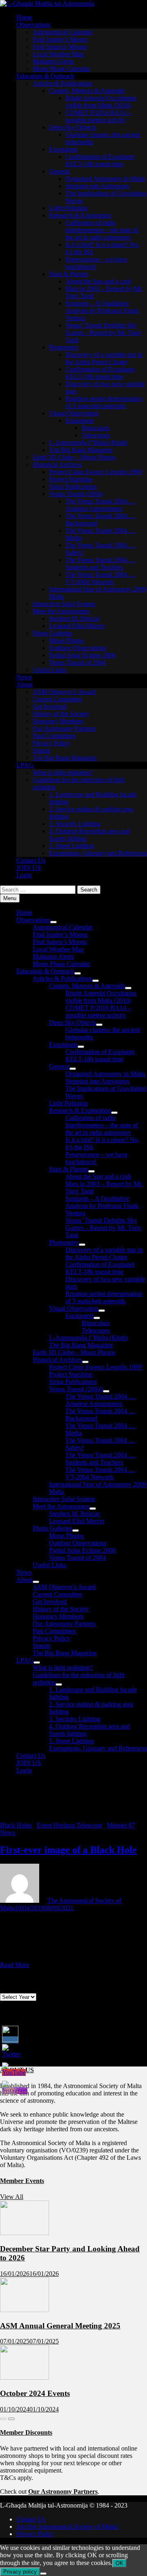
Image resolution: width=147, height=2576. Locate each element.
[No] (43, 2574)
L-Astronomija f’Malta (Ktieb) (88, 443)
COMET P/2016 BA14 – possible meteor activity (98, 116)
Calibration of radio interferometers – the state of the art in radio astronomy (102, 230)
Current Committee (57, 699)
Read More (14, 1965)
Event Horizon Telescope (69, 1825)
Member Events (22, 2181)
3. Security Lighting (75, 824)
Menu (10, 898)
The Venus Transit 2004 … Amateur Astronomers (100, 505)
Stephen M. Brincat (74, 618)
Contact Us (31, 860)
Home (24, 17)
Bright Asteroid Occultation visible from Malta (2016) (101, 102)
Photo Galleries (52, 633)
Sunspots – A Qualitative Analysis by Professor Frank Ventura (102, 311)
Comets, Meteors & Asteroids (87, 91)
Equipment (79, 421)
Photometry (64, 347)
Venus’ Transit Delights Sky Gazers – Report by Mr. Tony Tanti (103, 333)
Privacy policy (20, 2572)
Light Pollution (68, 208)
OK (119, 2563)
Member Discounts (26, 2432)
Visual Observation (74, 413)
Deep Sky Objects (72, 127)
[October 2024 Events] (24, 2377)
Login (24, 875)
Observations (33, 25)
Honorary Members (58, 721)
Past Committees (54, 736)
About (24, 684)
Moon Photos (66, 640)
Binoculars (96, 428)
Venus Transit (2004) (76, 494)
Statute (41, 750)
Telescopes (96, 435)
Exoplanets (63, 149)
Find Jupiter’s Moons (60, 39)
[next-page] (11, 2419)
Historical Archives (57, 464)
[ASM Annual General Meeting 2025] (24, 2310)
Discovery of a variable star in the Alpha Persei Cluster (104, 358)
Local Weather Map (58, 54)
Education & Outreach (45, 76)
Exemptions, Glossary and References (98, 853)
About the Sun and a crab (98, 281)
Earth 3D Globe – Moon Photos (74, 457)
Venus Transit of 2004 (77, 662)
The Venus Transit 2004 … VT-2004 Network (100, 578)
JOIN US (29, 868)
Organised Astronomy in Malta (105, 179)
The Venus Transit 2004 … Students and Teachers (100, 563)
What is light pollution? (63, 772)
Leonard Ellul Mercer (77, 626)
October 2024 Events (35, 2393)
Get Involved (50, 706)
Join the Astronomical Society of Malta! (67, 2527)
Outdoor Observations (78, 648)
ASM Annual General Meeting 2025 (60, 2326)
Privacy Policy (51, 743)
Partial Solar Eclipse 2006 (82, 655)
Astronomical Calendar (62, 32)
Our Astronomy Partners (64, 728)
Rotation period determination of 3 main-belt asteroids (104, 402)
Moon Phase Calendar (61, 69)
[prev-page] (3, 2419)
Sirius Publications (73, 486)
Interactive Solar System (64, 604)
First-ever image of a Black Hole (68, 1850)
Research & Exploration (80, 215)
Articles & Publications (62, 83)
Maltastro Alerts (53, 61)
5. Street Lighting (71, 846)
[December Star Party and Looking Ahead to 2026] (24, 2233)
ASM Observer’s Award (64, 692)
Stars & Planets (69, 274)
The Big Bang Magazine (81, 450)
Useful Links (49, 670)
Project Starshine (71, 479)
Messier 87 (121, 1825)
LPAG (25, 765)
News (24, 677)
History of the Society (61, 714)
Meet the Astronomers (61, 611)
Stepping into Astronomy (98, 186)
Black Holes (16, 1825)
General (59, 171)
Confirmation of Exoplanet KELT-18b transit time (100, 160)
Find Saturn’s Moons (60, 47)
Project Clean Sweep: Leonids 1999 (95, 472)
